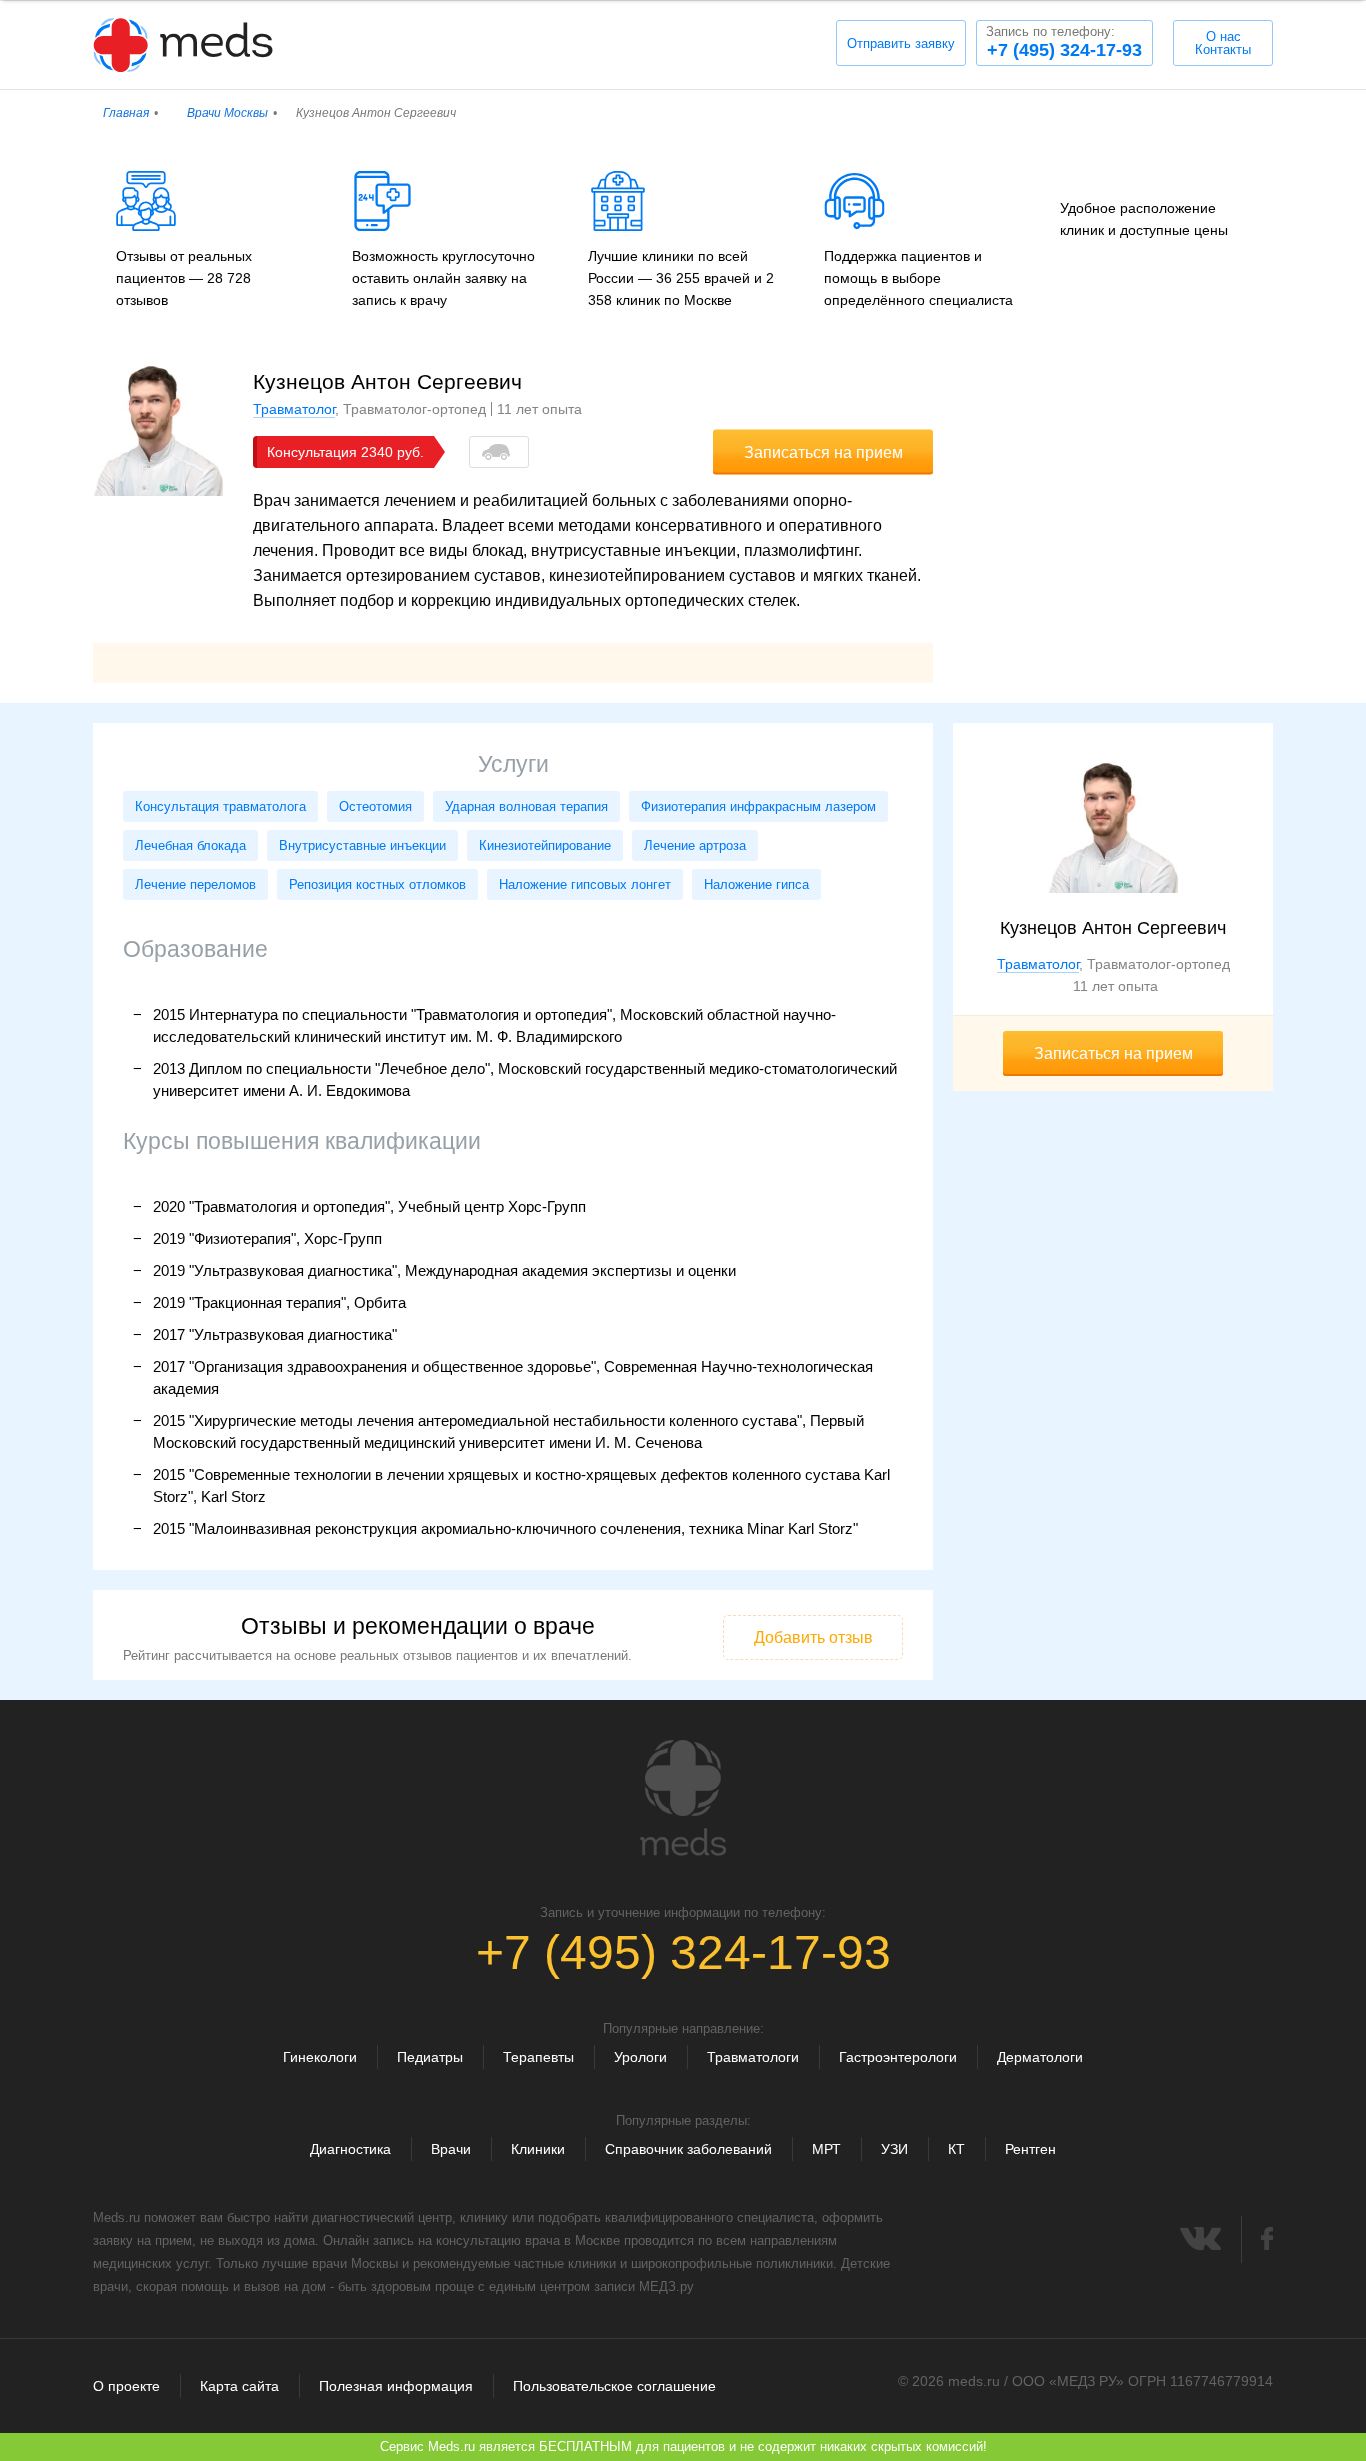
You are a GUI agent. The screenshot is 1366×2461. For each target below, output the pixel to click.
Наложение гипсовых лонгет (585, 884)
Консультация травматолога (220, 806)
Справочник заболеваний (688, 2149)
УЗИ (894, 2149)
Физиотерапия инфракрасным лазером (758, 806)
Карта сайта (239, 2386)
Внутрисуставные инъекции (362, 845)
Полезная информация (396, 2386)
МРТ (826, 2149)
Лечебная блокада (190, 845)
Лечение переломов (195, 884)
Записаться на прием (823, 452)
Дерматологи (1040, 2057)
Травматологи (753, 2057)
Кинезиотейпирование (545, 845)
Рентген (1030, 2149)
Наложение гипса (756, 884)
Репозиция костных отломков (377, 884)
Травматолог (294, 409)
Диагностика (350, 2149)
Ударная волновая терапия (526, 806)
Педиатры (430, 2057)
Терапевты (538, 2057)
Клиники (538, 2149)
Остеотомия (375, 806)
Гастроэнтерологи (898, 2057)
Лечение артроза (695, 845)
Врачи (451, 2149)
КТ (956, 2149)
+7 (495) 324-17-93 (1064, 42)
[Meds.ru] (683, 1798)
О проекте (126, 2386)
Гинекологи (320, 2057)
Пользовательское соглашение (614, 2386)
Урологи (640, 2057)
